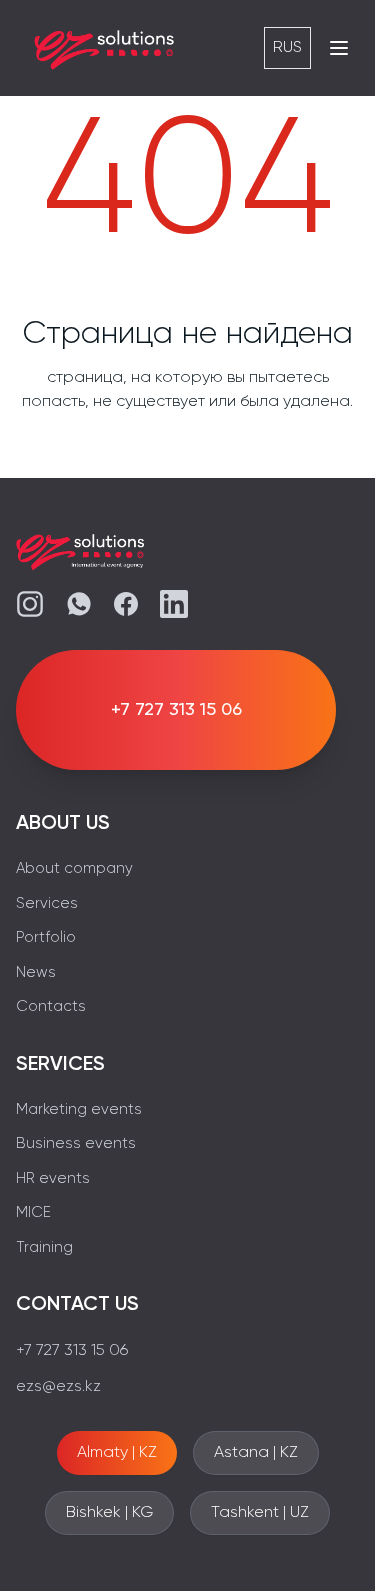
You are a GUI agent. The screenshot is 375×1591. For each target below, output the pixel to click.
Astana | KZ (256, 1453)
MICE (33, 1212)
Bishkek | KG (109, 1513)
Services (47, 903)
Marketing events (79, 1109)
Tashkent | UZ (260, 1513)
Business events (76, 1143)
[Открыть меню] (339, 48)
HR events (53, 1178)
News (36, 972)
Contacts (51, 1006)
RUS (287, 48)
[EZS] (105, 48)
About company (74, 868)
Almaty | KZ (117, 1453)
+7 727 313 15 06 (72, 1351)
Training (44, 1247)
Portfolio (46, 937)
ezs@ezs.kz (58, 1387)
